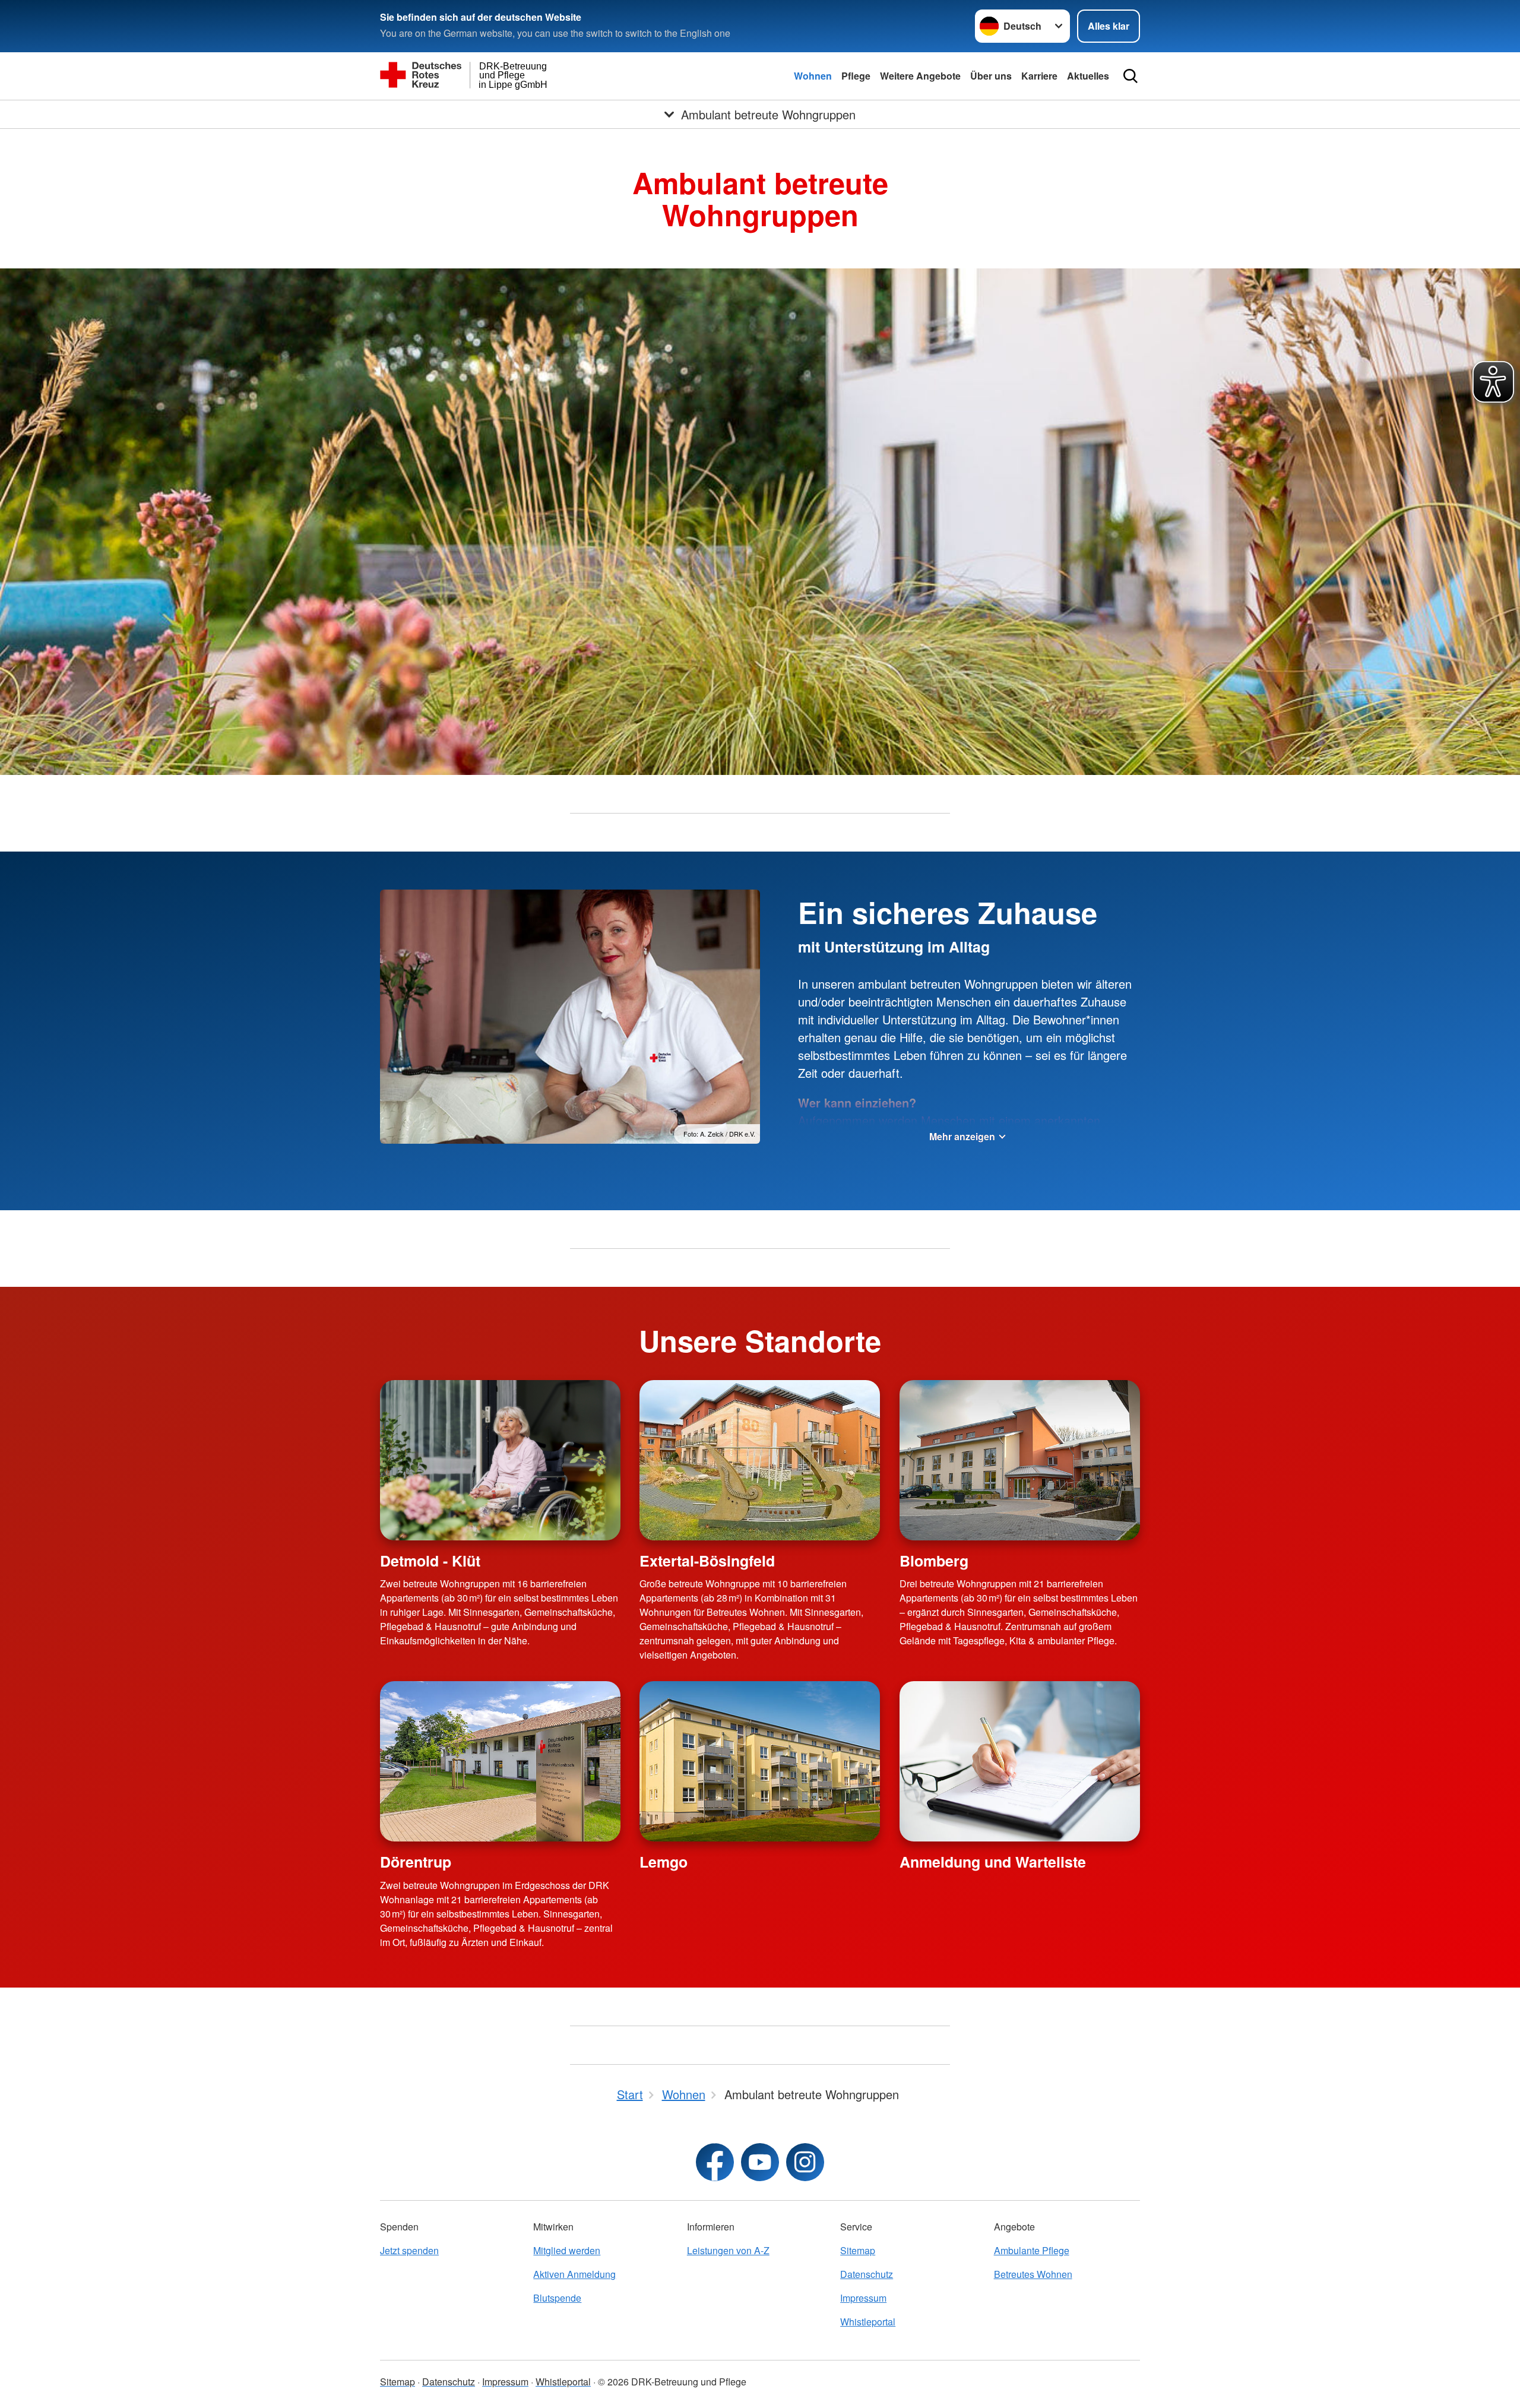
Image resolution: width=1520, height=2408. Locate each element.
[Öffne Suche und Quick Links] (1130, 76)
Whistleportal (868, 2322)
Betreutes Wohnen (1033, 2274)
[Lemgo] (760, 1761)
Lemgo (664, 1862)
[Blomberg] (1020, 1460)
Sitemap (858, 2250)
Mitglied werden (567, 2250)
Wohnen (813, 76)
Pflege (856, 76)
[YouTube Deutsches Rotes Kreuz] (760, 2162)
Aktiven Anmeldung (574, 2274)
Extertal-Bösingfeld (707, 1561)
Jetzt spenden (409, 2250)
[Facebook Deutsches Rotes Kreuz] (715, 2162)
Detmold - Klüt (430, 1561)
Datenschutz (867, 2274)
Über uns (991, 76)
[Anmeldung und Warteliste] (1020, 1761)
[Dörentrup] (500, 1761)
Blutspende (557, 2298)
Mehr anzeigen (962, 1136)
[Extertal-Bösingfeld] (760, 1460)
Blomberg (934, 1561)
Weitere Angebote (920, 76)
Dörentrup (416, 1862)
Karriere (1039, 76)
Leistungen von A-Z (728, 2250)
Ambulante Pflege (1032, 2250)
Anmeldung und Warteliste (993, 1862)
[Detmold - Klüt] (500, 1460)
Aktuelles (1088, 76)
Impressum (863, 2298)
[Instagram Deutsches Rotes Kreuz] (805, 2162)
